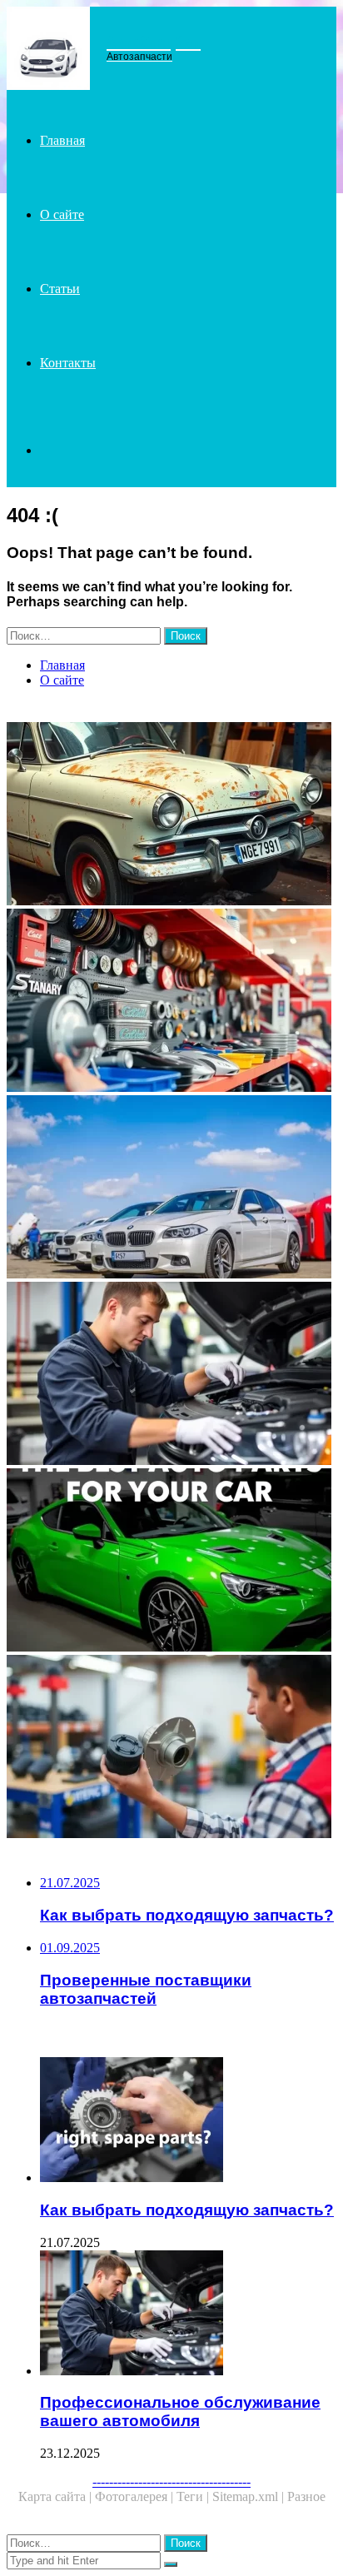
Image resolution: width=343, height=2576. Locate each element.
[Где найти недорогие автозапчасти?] (171, 815)
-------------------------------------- (171, 2481)
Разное (306, 2496)
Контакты (68, 363)
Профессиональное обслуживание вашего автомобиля (180, 2412)
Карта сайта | (57, 2496)
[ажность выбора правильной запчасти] (171, 1748)
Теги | (194, 2496)
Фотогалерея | (136, 2496)
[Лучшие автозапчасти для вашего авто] (171, 1562)
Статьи (60, 289)
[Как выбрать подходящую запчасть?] (188, 2121)
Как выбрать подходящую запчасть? (187, 2210)
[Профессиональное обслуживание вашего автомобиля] (171, 1375)
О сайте (62, 214)
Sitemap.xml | (250, 2496)
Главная (62, 140)
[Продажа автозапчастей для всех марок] (171, 1002)
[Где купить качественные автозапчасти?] (171, 1188)
